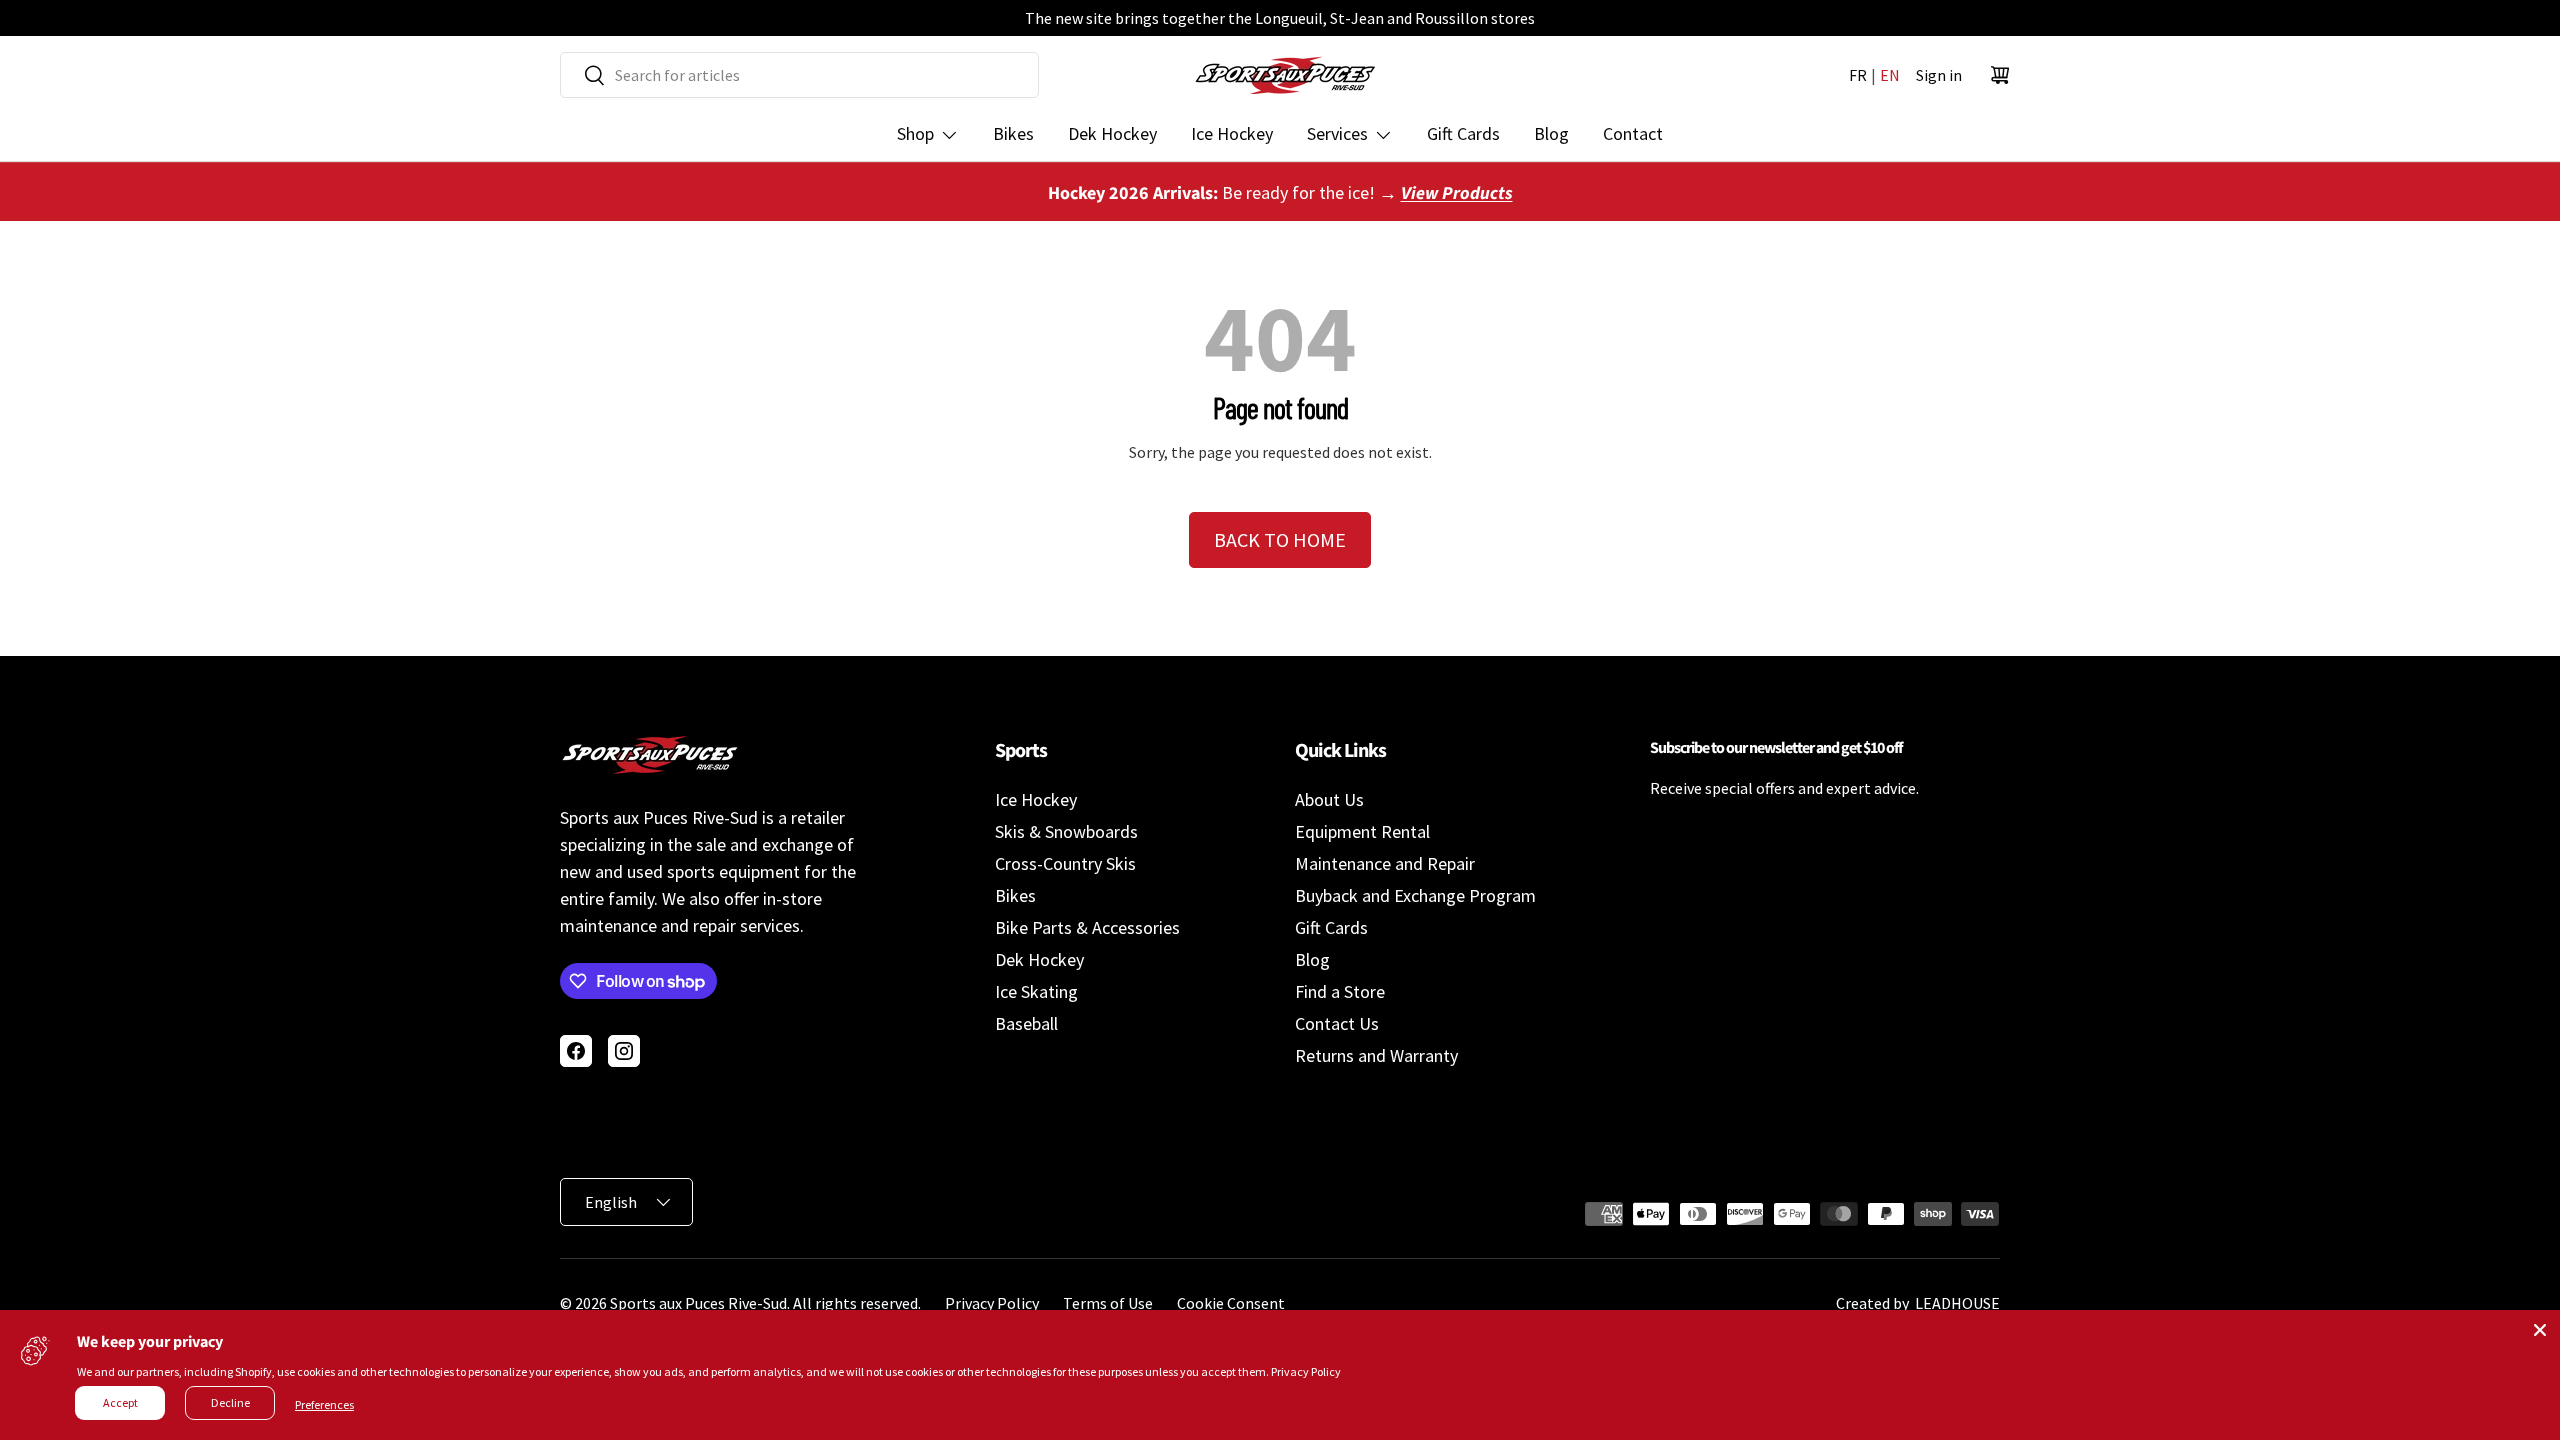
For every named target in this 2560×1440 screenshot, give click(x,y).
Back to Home (1280, 539)
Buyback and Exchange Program (1415, 895)
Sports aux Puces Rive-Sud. (700, 1303)
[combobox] (799, 75)
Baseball (1026, 1023)
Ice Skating (1036, 991)
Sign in (1939, 75)
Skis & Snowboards (1066, 831)
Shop (915, 133)
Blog (1551, 133)
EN (1890, 75)
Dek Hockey (1112, 133)
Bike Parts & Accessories (1087, 927)
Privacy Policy (992, 1303)
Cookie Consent (1231, 1303)
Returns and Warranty (1376, 1055)
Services (1337, 133)
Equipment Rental (1362, 831)
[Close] (2540, 1330)
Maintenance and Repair (1385, 863)
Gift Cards (1463, 133)
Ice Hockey (1232, 133)
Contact (1633, 133)
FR (1858, 75)
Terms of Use (1108, 1303)
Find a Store (1340, 991)
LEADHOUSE (1956, 1303)
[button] (2000, 75)
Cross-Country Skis (1065, 863)
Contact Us (1337, 1023)
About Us (1329, 799)
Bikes (1013, 133)
